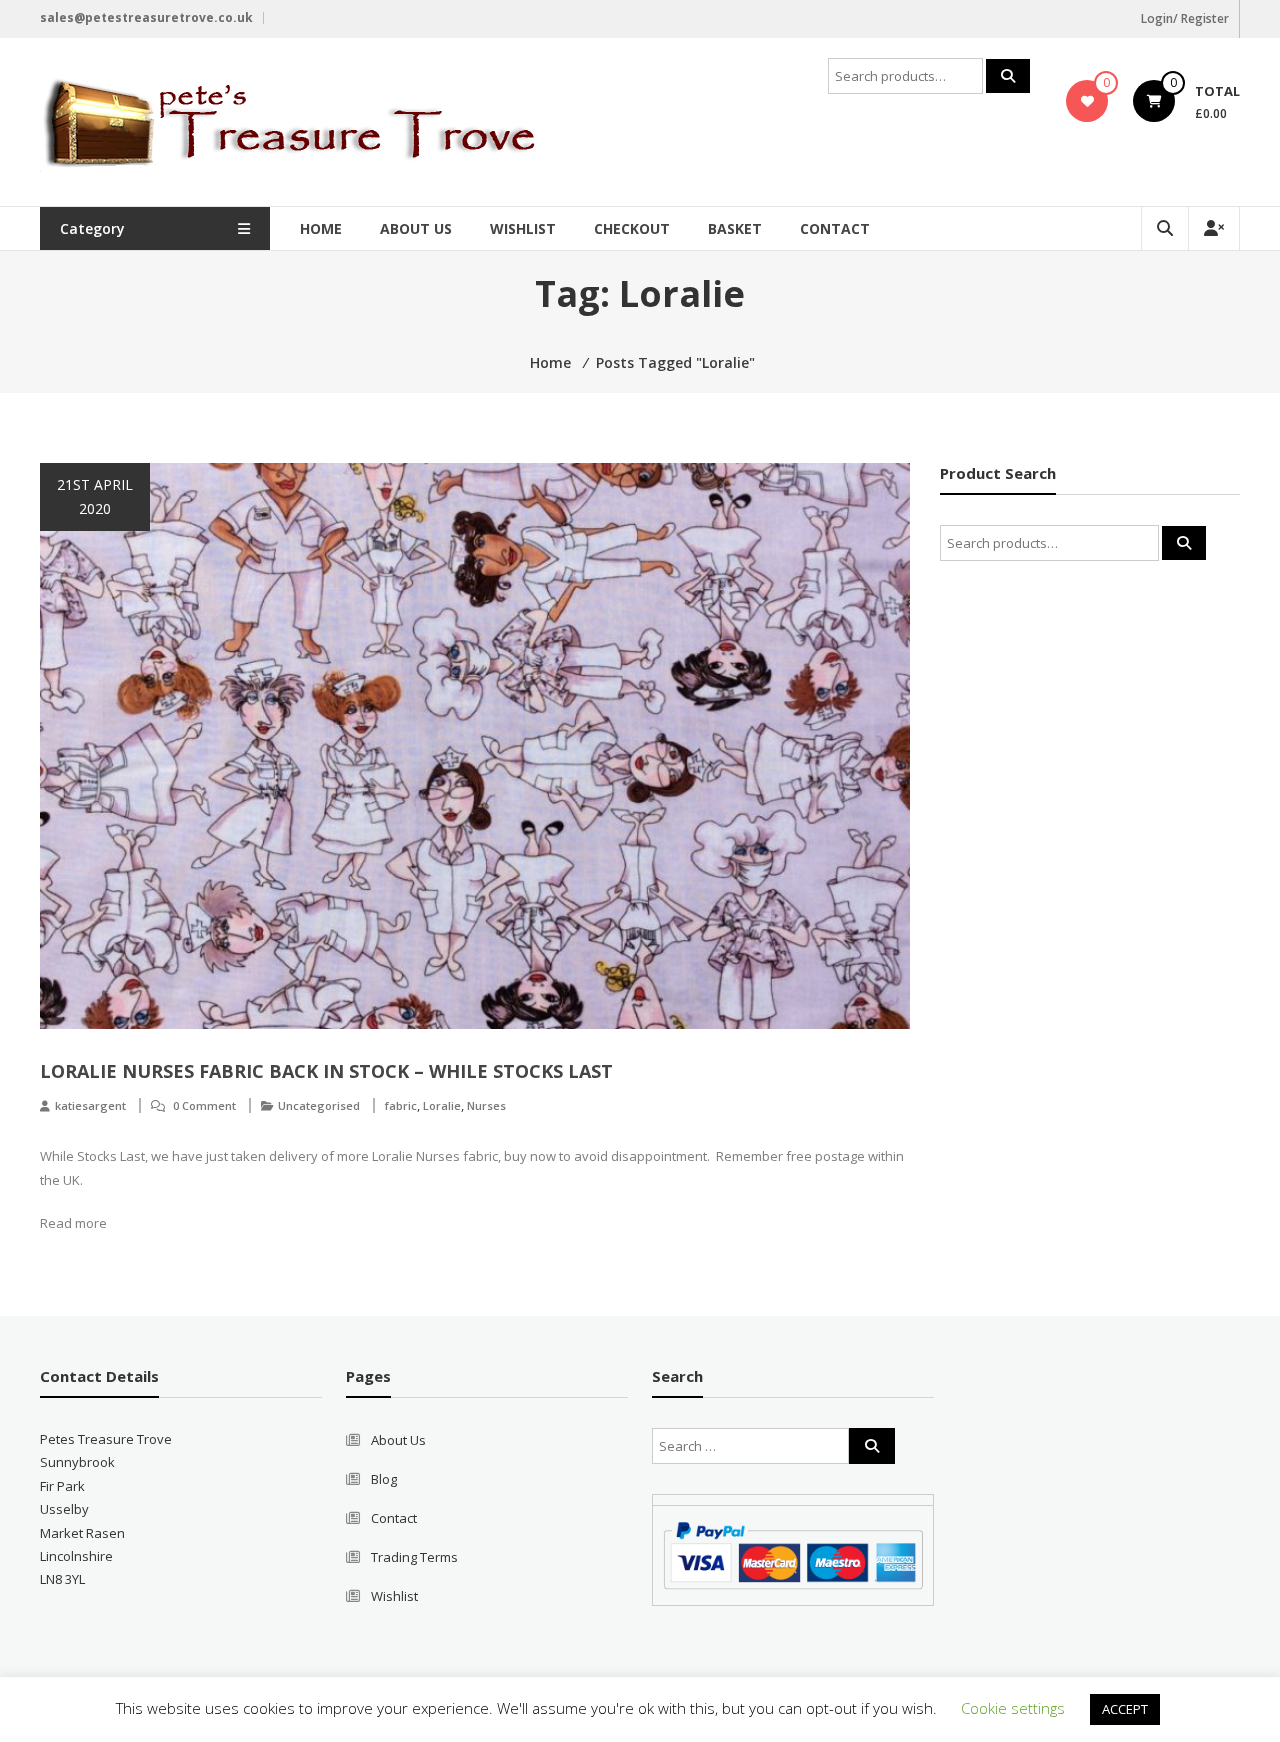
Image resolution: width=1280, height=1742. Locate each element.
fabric (401, 1105)
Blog (384, 1479)
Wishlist (523, 228)
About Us (416, 228)
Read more (73, 1223)
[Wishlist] (1087, 101)
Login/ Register (1185, 18)
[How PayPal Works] (793, 1554)
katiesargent (90, 1105)
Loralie (442, 1105)
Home (321, 228)
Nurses (486, 1105)
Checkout (632, 228)
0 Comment (204, 1105)
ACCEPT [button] (1125, 1709)
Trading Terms (414, 1557)
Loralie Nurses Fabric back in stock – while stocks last (326, 1071)
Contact (835, 228)
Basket (735, 228)
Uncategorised (319, 1105)
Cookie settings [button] (1013, 1708)
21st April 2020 (95, 496)
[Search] (1008, 76)
